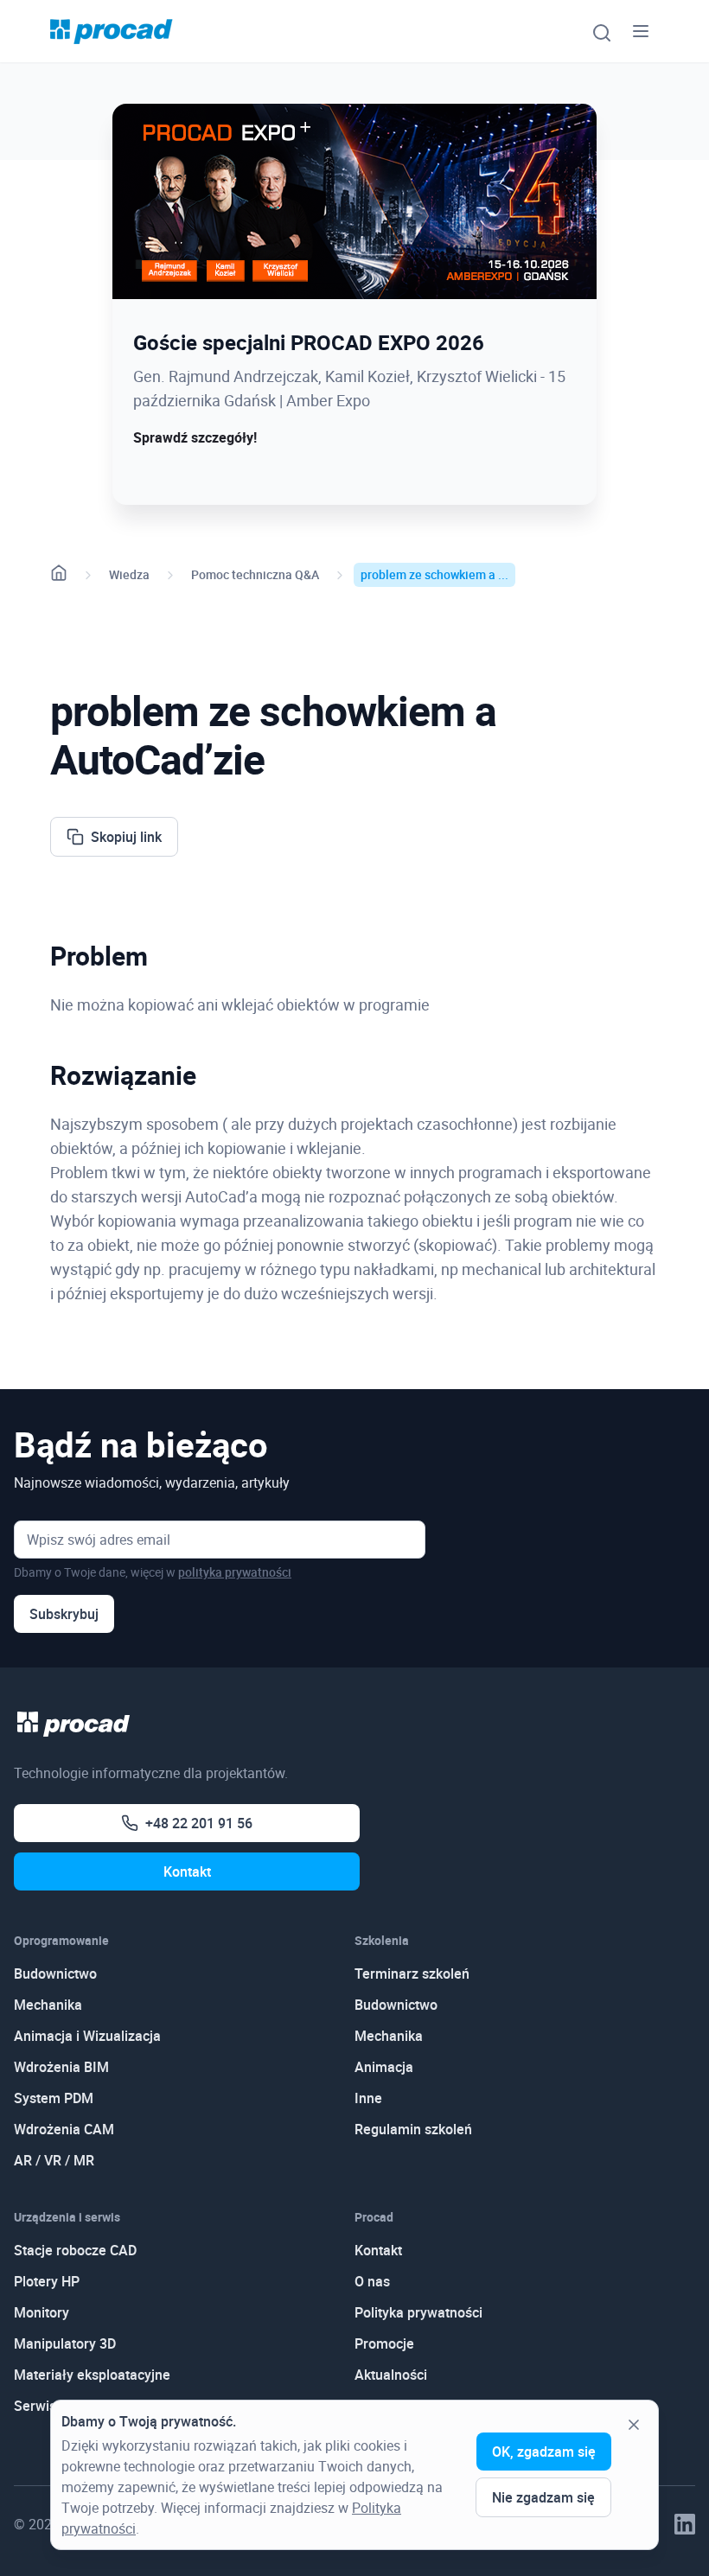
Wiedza (129, 574)
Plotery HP (47, 2281)
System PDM (54, 2098)
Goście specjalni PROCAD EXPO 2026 (309, 342)
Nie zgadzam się (543, 2497)
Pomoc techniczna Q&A (255, 574)
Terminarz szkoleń (412, 1973)
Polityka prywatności (418, 2312)
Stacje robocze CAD (75, 2250)
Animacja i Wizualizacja (87, 2036)
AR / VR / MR (54, 2160)
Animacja (384, 2067)
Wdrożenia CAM (64, 2129)
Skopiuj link (126, 837)
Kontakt (187, 1871)
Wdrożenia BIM (61, 2067)
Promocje (384, 2343)
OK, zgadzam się (544, 2452)
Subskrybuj (64, 1614)
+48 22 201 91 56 (199, 1823)
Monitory (42, 2312)
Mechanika (48, 2005)
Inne (368, 2098)
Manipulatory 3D (65, 2343)
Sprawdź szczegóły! (195, 437)
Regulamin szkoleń (413, 2129)
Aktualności (391, 2375)
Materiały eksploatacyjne (92, 2375)
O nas (372, 2281)
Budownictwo (55, 1973)
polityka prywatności (235, 1572)
